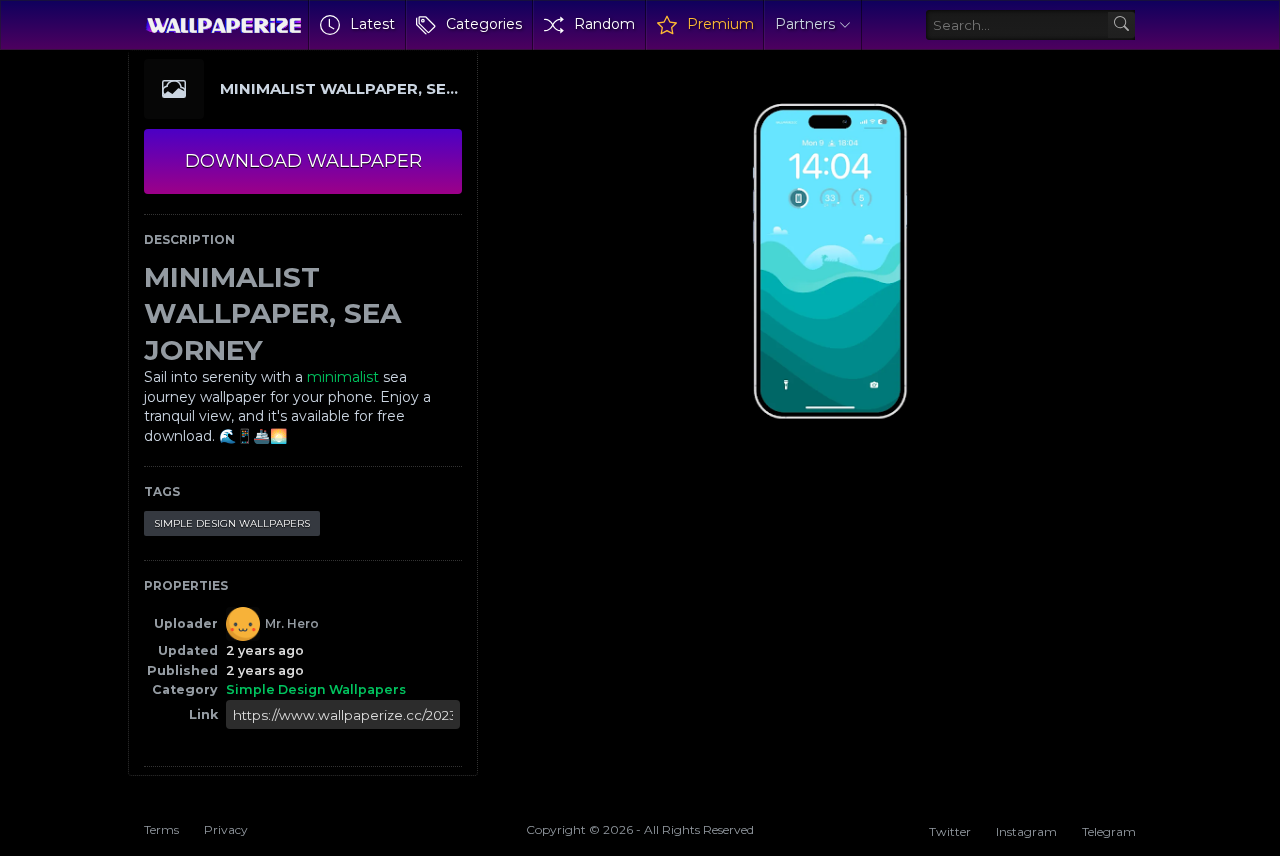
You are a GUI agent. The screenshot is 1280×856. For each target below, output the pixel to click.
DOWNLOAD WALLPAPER (303, 161)
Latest (372, 24)
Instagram (1026, 831)
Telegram (1109, 831)
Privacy (226, 829)
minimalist (343, 377)
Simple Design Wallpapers (232, 523)
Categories (484, 24)
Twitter (950, 831)
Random (604, 24)
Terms (161, 829)
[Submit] (1121, 25)
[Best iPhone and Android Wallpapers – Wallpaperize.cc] (223, 25)
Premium (720, 24)
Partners (805, 24)
